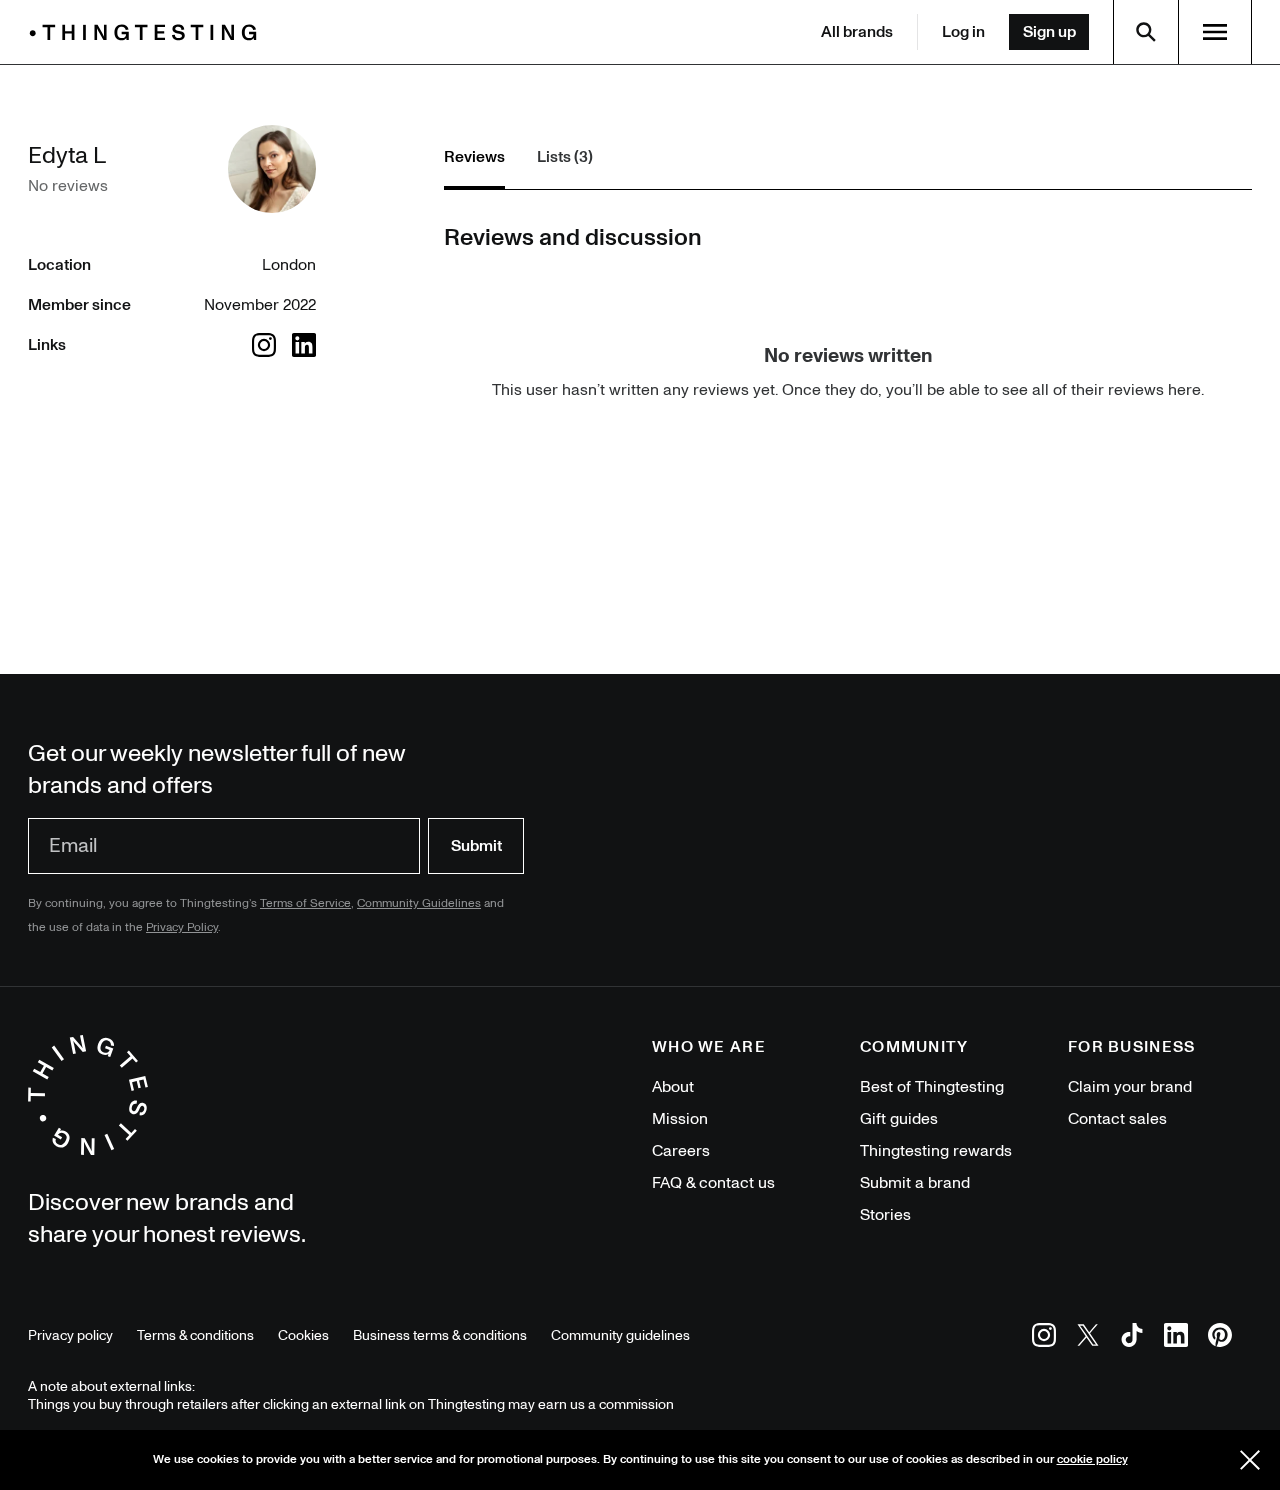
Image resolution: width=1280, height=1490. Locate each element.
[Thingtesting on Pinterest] (1220, 1338)
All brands (857, 32)
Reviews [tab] (474, 157)
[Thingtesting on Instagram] (1044, 1338)
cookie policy (1092, 1459)
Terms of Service (305, 903)
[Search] (1146, 32)
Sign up (1049, 32)
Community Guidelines (419, 903)
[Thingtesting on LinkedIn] (1176, 1338)
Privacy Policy (182, 927)
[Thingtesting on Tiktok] (1132, 1338)
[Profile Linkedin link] (304, 345)
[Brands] (148, 32)
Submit (476, 846)
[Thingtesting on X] (1088, 1338)
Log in (963, 32)
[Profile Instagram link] (264, 345)
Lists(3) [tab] (565, 157)
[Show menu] (1215, 32)
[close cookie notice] (1250, 1460)
